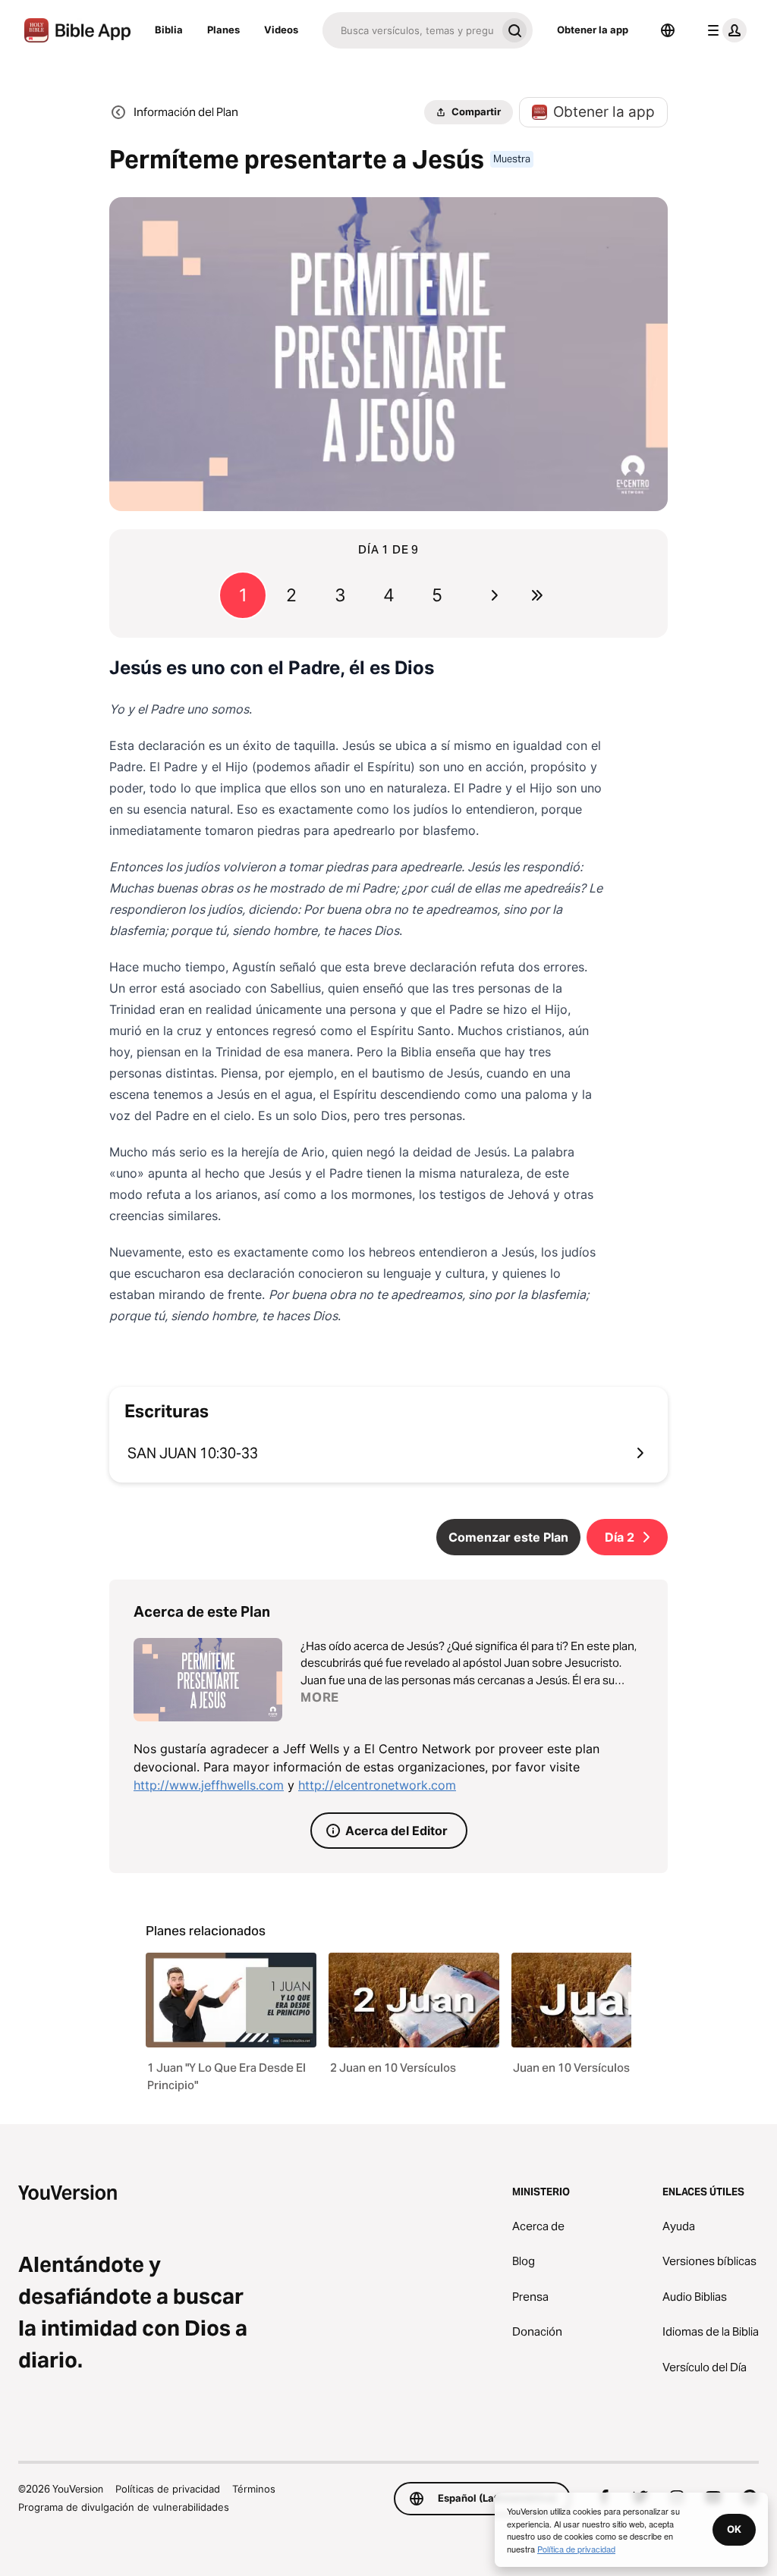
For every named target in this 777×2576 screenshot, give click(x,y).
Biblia (169, 30)
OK (734, 2529)
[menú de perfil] (724, 30)
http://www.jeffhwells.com (209, 1785)
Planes (223, 30)
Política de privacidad (576, 2549)
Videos (281, 30)
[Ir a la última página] (537, 595)
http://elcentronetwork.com (377, 1785)
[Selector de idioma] (668, 30)
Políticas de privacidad (168, 2489)
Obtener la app (593, 30)
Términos (254, 2489)
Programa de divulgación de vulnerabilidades (124, 2507)
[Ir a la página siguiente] (495, 595)
